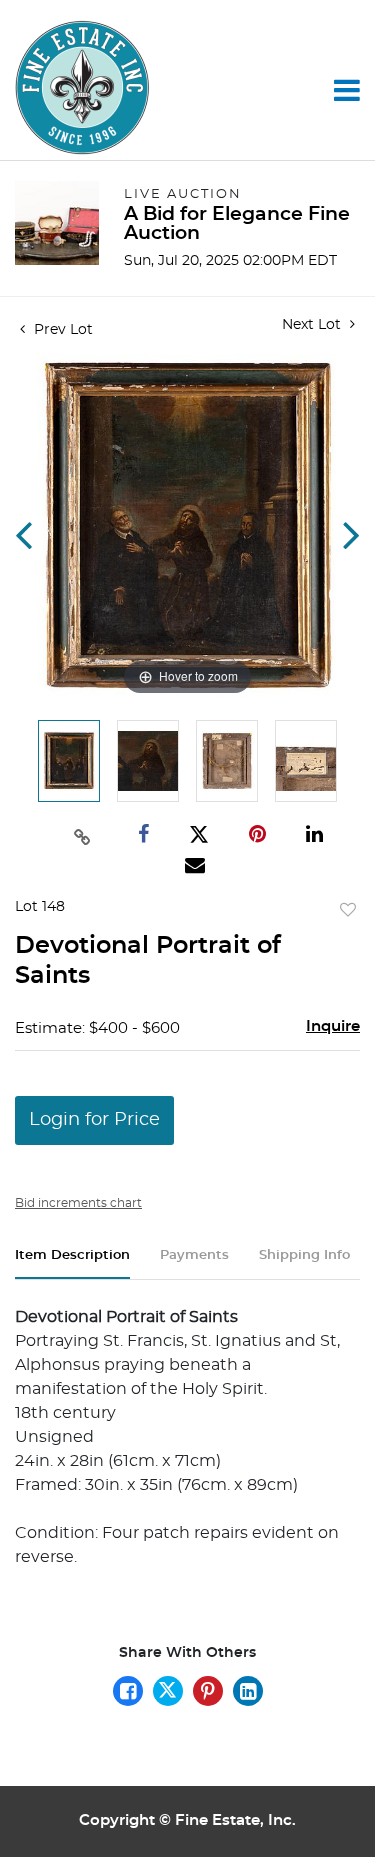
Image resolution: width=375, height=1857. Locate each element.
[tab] (72, 1263)
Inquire (333, 1026)
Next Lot (313, 325)
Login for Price (94, 1120)
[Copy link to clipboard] (83, 835)
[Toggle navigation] (347, 90)
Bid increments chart (78, 1203)
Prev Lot (61, 330)
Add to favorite (348, 911)
